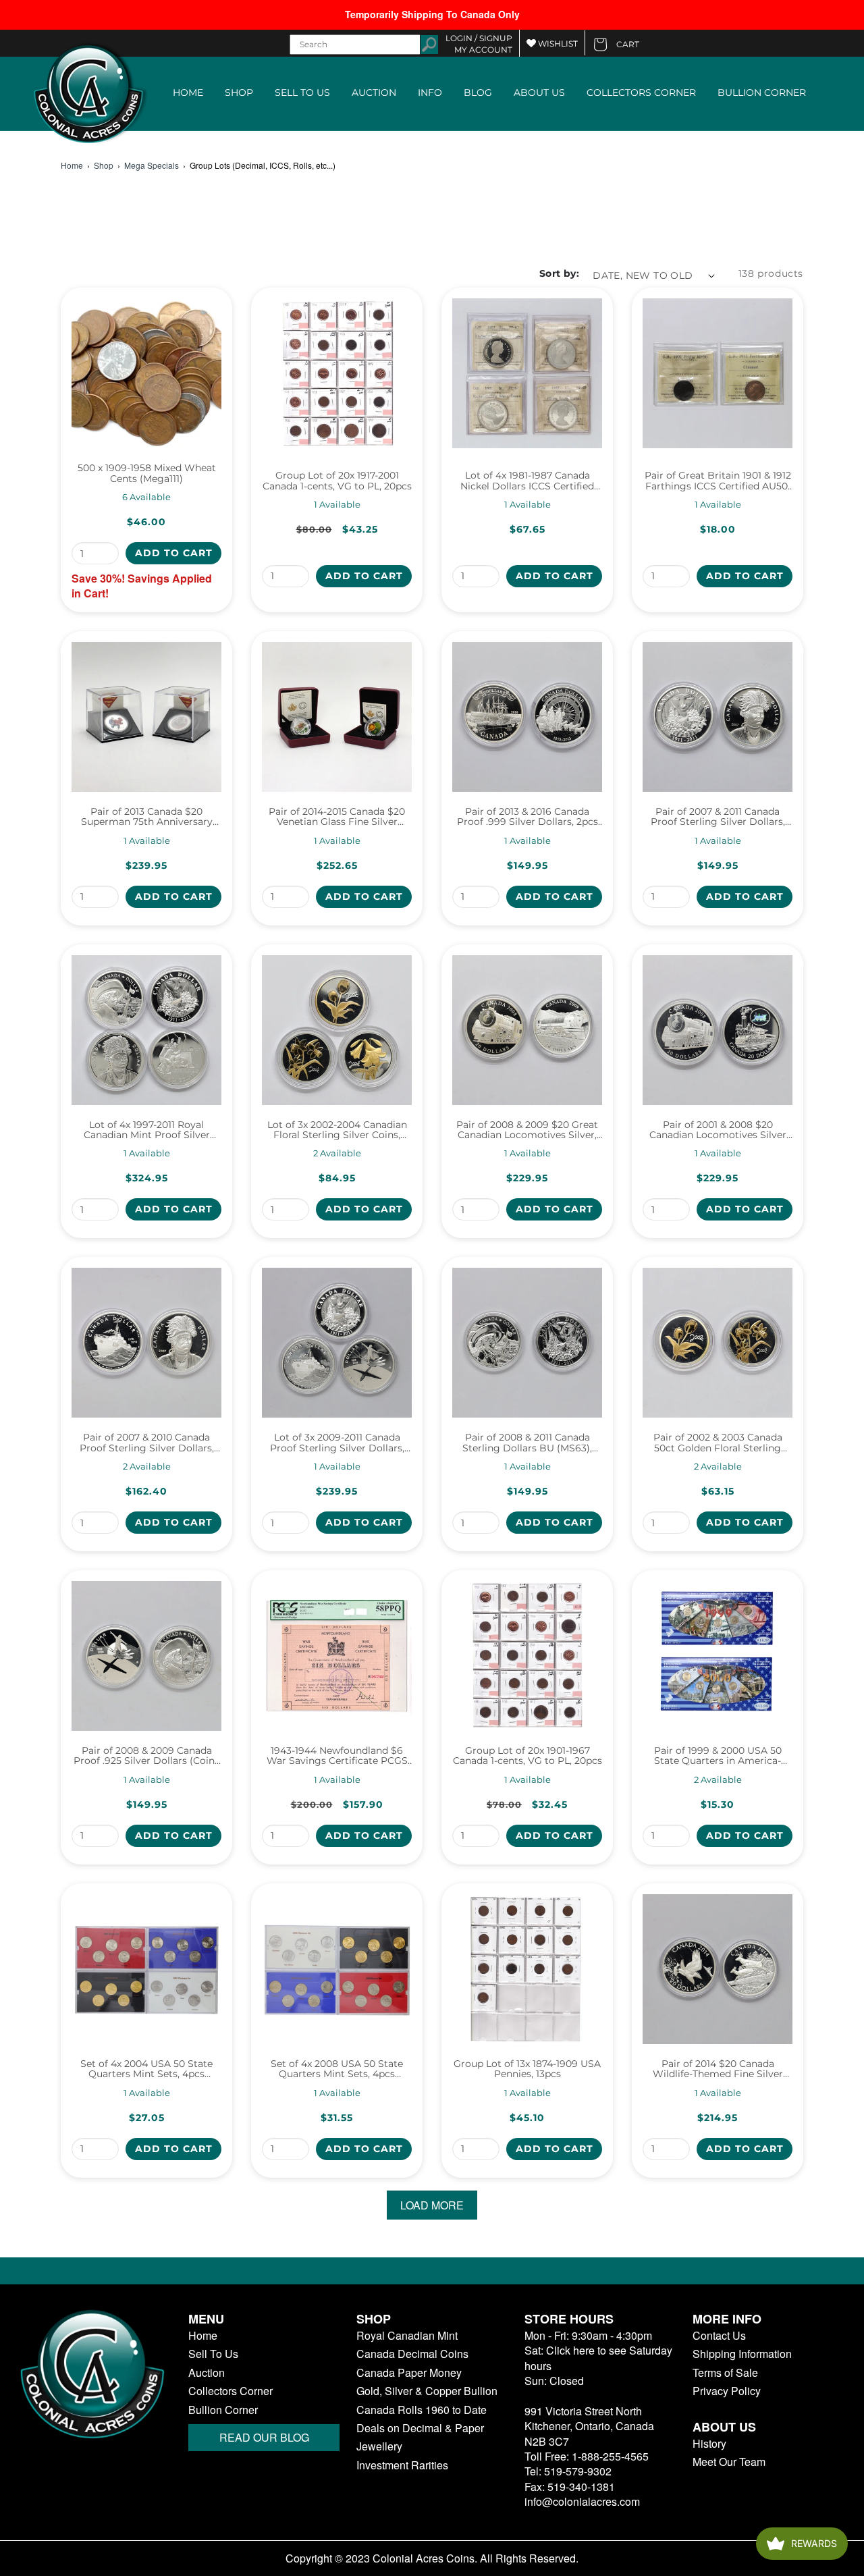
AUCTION (374, 92)
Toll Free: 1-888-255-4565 (587, 2456)
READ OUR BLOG (264, 2437)
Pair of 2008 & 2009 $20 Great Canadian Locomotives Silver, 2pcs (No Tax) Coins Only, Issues (527, 1130)
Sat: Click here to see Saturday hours (598, 2358)
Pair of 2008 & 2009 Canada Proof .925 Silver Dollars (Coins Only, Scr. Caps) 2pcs (146, 1756)
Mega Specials (152, 165)
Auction (207, 2373)
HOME (188, 92)
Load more (432, 2205)
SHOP (239, 92)
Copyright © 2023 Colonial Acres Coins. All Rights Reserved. (432, 2558)
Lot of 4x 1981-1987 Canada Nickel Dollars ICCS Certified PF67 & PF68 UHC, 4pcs (527, 481)
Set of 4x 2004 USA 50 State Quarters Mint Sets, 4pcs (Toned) (146, 2069)
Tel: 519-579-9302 (568, 2471)
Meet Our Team (729, 2462)
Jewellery (379, 2446)
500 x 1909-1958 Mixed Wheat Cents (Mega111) (147, 474)
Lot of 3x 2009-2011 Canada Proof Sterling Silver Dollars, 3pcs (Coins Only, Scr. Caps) (337, 1443)
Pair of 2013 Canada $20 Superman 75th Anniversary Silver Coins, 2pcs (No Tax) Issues (147, 817)
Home (72, 165)
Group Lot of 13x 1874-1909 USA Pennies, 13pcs (527, 2069)
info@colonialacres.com (582, 2501)
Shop (104, 165)
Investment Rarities (402, 2465)
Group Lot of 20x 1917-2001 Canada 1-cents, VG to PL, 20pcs (337, 481)
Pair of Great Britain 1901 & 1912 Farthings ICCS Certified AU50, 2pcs (718, 481)
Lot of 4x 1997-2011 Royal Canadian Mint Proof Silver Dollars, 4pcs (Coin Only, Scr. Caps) (147, 1130)
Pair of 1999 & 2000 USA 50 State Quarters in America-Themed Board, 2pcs (718, 1756)
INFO (430, 92)
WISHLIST (557, 44)
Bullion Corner (223, 2410)
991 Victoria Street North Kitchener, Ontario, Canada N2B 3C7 (589, 2426)
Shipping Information (742, 2354)
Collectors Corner (231, 2391)
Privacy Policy (727, 2391)
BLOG (478, 92)
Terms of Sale (725, 2373)
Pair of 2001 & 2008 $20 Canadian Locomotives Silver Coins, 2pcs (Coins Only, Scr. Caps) (718, 1130)
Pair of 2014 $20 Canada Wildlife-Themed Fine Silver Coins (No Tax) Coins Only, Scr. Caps (718, 2069)
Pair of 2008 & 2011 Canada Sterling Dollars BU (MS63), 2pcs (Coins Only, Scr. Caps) (528, 1443)
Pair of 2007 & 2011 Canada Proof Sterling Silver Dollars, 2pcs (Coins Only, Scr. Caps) (718, 817)
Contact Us (719, 2336)
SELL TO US (302, 92)
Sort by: (559, 273)
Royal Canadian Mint (407, 2336)
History (709, 2444)
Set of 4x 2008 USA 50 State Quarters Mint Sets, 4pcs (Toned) (337, 2069)
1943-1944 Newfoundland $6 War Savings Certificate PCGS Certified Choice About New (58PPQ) (337, 1756)
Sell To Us (213, 2354)
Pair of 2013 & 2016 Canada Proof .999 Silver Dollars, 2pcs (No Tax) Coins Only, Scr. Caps (528, 817)
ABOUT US (539, 92)
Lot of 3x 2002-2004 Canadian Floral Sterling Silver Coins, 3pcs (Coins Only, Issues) (337, 1130)
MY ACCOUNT (483, 50)
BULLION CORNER (762, 92)
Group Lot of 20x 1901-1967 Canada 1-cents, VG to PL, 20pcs (528, 1756)
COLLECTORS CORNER (641, 92)
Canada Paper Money (409, 2373)
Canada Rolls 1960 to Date (422, 2410)
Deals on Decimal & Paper (420, 2428)
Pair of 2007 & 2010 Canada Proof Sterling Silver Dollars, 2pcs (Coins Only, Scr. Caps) (147, 1443)
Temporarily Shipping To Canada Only (432, 14)
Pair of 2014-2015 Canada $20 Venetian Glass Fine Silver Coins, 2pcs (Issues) (337, 817)
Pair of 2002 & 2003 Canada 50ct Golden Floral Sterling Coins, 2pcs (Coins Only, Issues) (718, 1443)
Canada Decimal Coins (412, 2354)
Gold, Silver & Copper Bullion (427, 2391)
